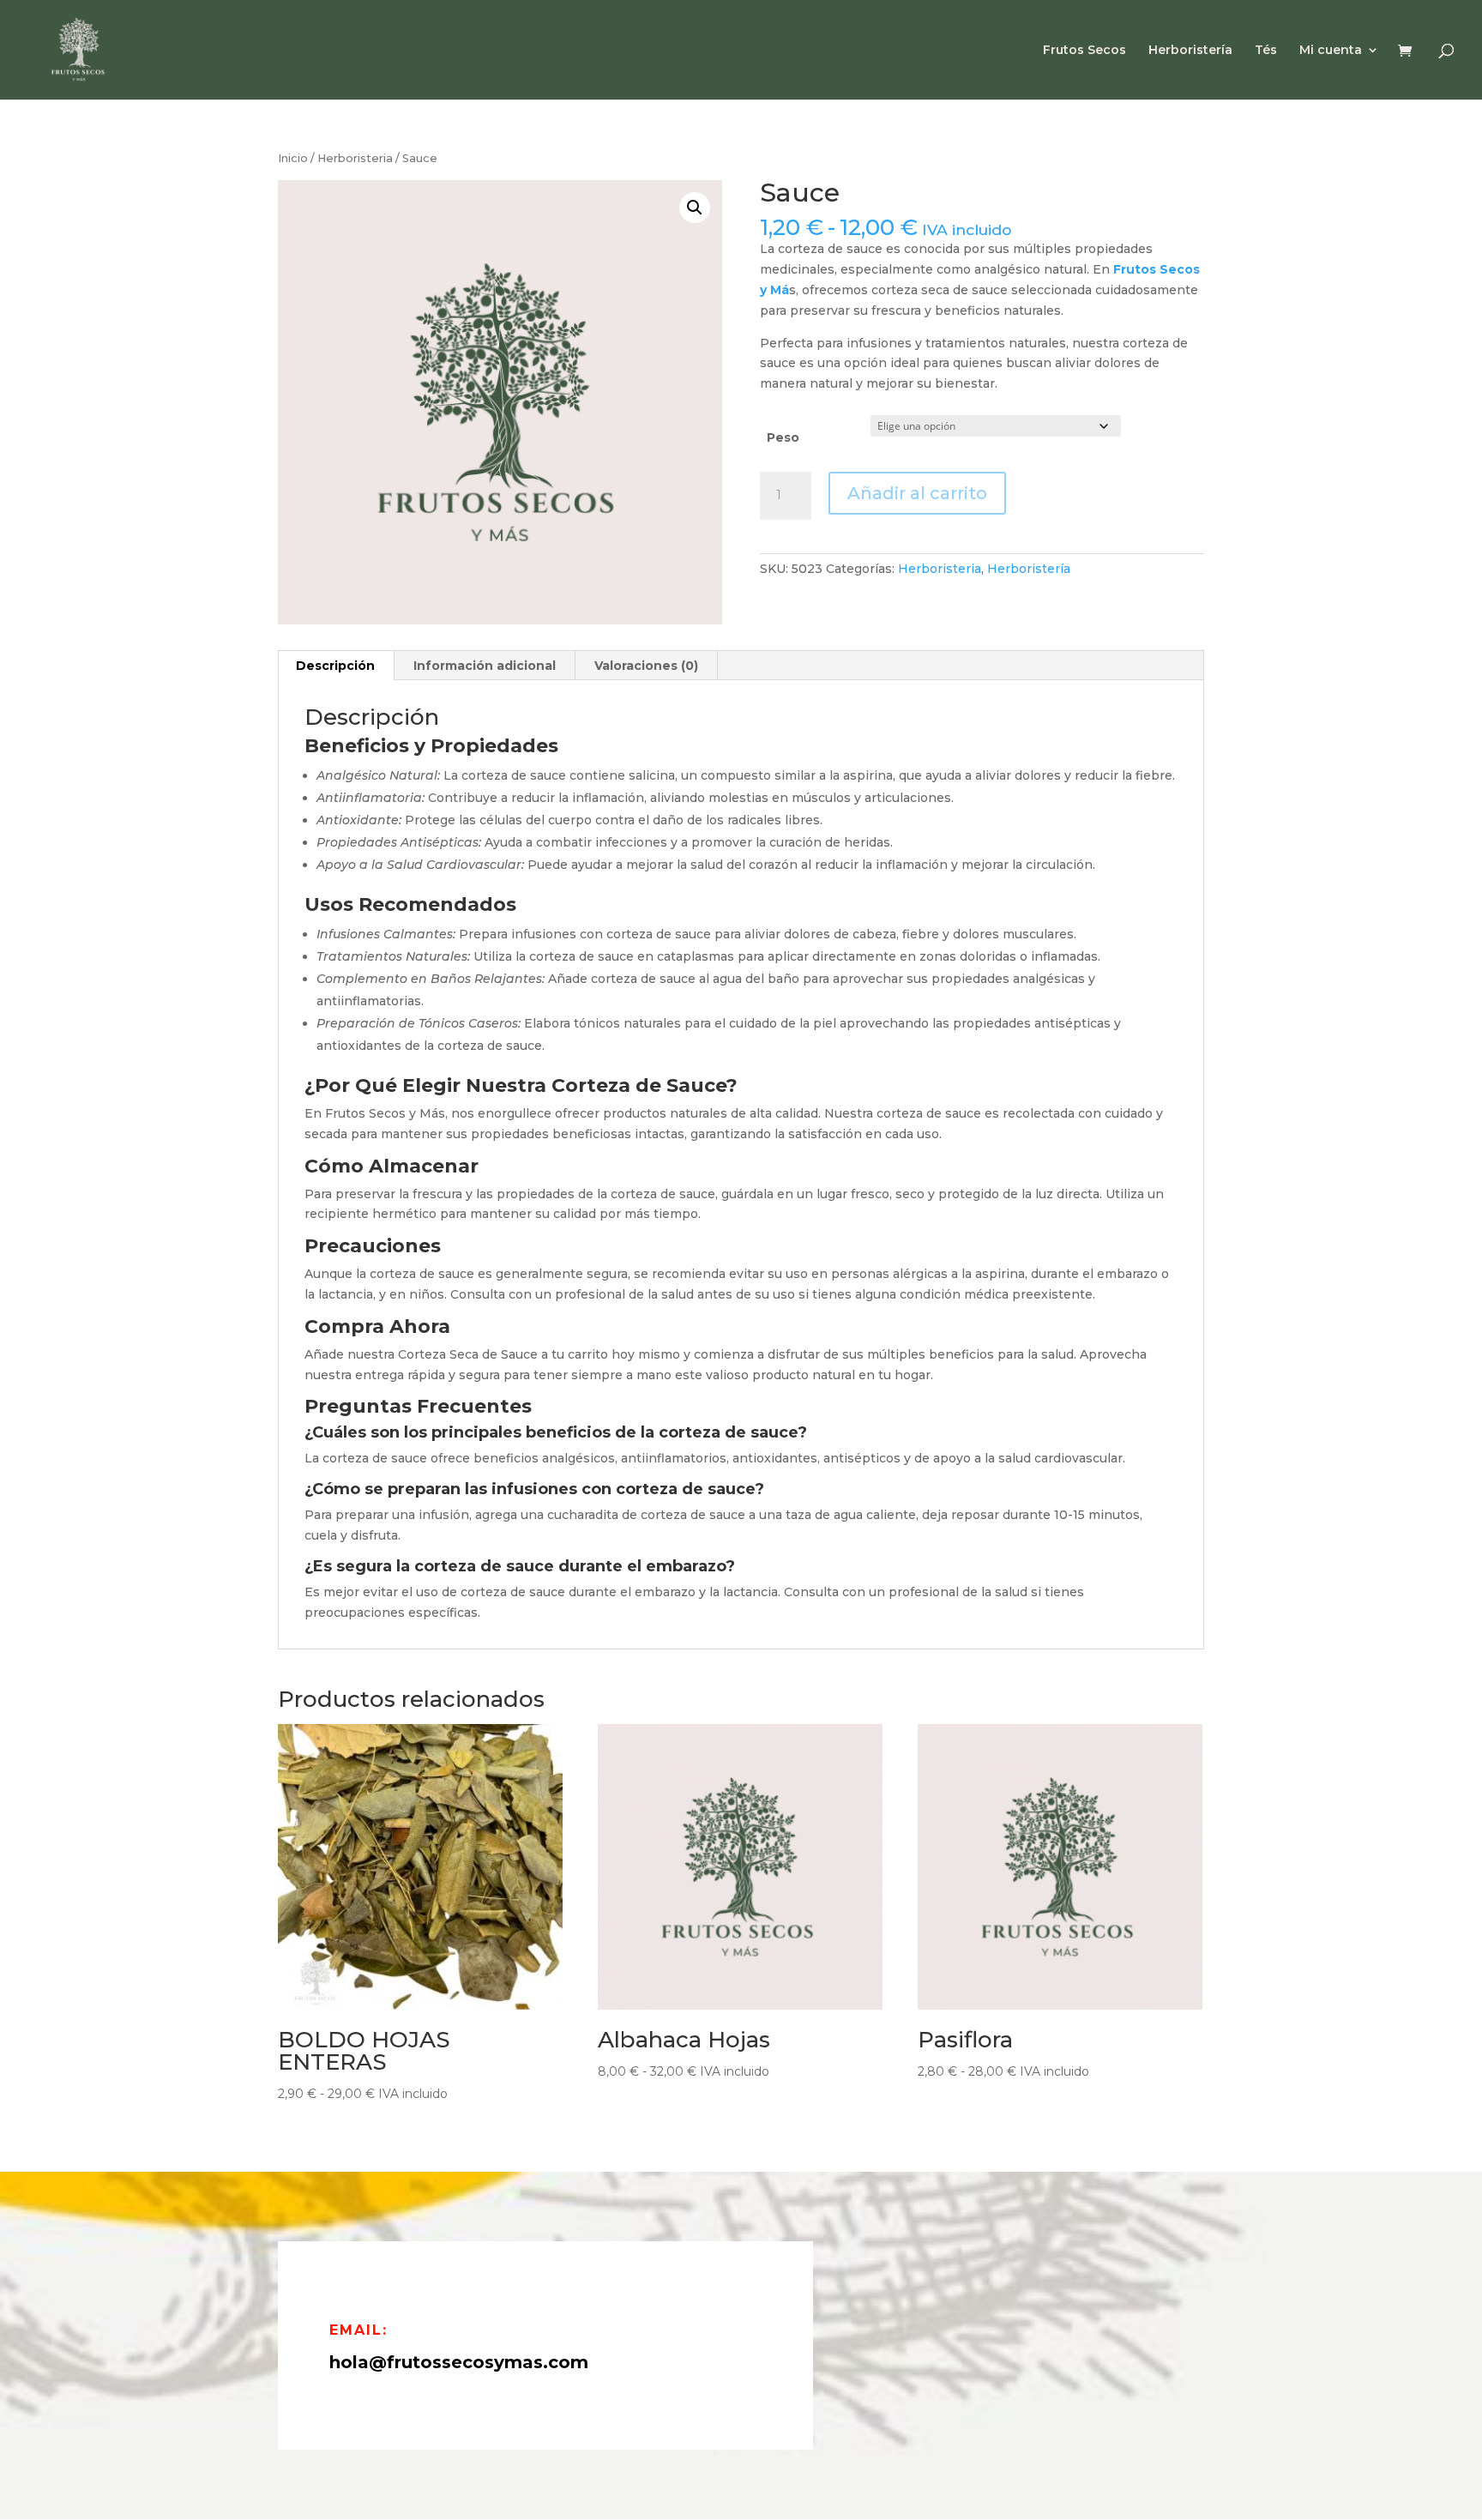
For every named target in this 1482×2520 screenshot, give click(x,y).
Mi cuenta (1331, 51)
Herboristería (1190, 51)
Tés (1266, 51)
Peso (783, 437)
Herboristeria (355, 158)
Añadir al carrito (917, 493)
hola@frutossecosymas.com (459, 2362)
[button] (695, 208)
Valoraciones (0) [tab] (646, 666)
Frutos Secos (1084, 51)
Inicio (293, 158)
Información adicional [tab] (485, 666)
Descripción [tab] (335, 666)
